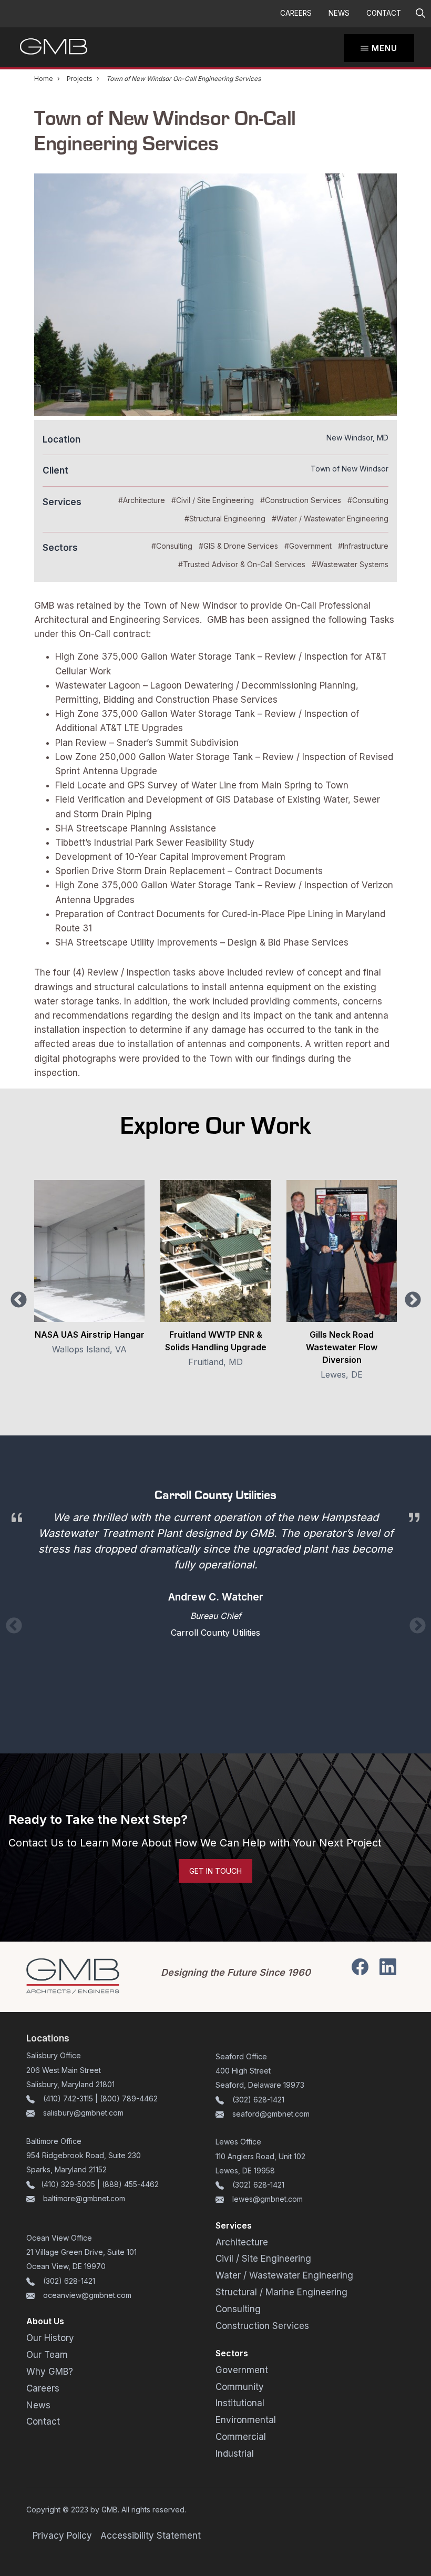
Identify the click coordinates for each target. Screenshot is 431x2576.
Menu (384, 48)
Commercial (241, 2437)
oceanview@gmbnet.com (87, 2295)
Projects (80, 79)
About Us (45, 2321)
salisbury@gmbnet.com (82, 2113)
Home (44, 79)
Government (242, 2370)
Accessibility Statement (151, 2536)
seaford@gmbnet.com (271, 2114)
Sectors (232, 2353)
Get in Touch (215, 1871)
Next (413, 1300)
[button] (420, 14)
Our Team (47, 2355)
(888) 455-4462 (130, 2184)
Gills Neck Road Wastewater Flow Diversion (342, 1347)
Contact (384, 13)
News (339, 13)
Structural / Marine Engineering (281, 2292)
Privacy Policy (62, 2536)
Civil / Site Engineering (263, 2259)
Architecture (242, 2242)
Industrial (235, 2454)
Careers (296, 13)
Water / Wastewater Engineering (284, 2275)
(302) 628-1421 (258, 2100)
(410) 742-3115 (68, 2098)
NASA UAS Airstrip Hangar (90, 1335)
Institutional (240, 2403)
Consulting (238, 2309)
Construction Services (262, 2326)
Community (240, 2387)
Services (234, 2225)
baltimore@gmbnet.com (84, 2198)
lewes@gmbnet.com (268, 2199)
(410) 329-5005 (68, 2184)
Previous (19, 1300)
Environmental (246, 2420)
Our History (50, 2338)
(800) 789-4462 (129, 2098)
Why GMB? (50, 2372)
